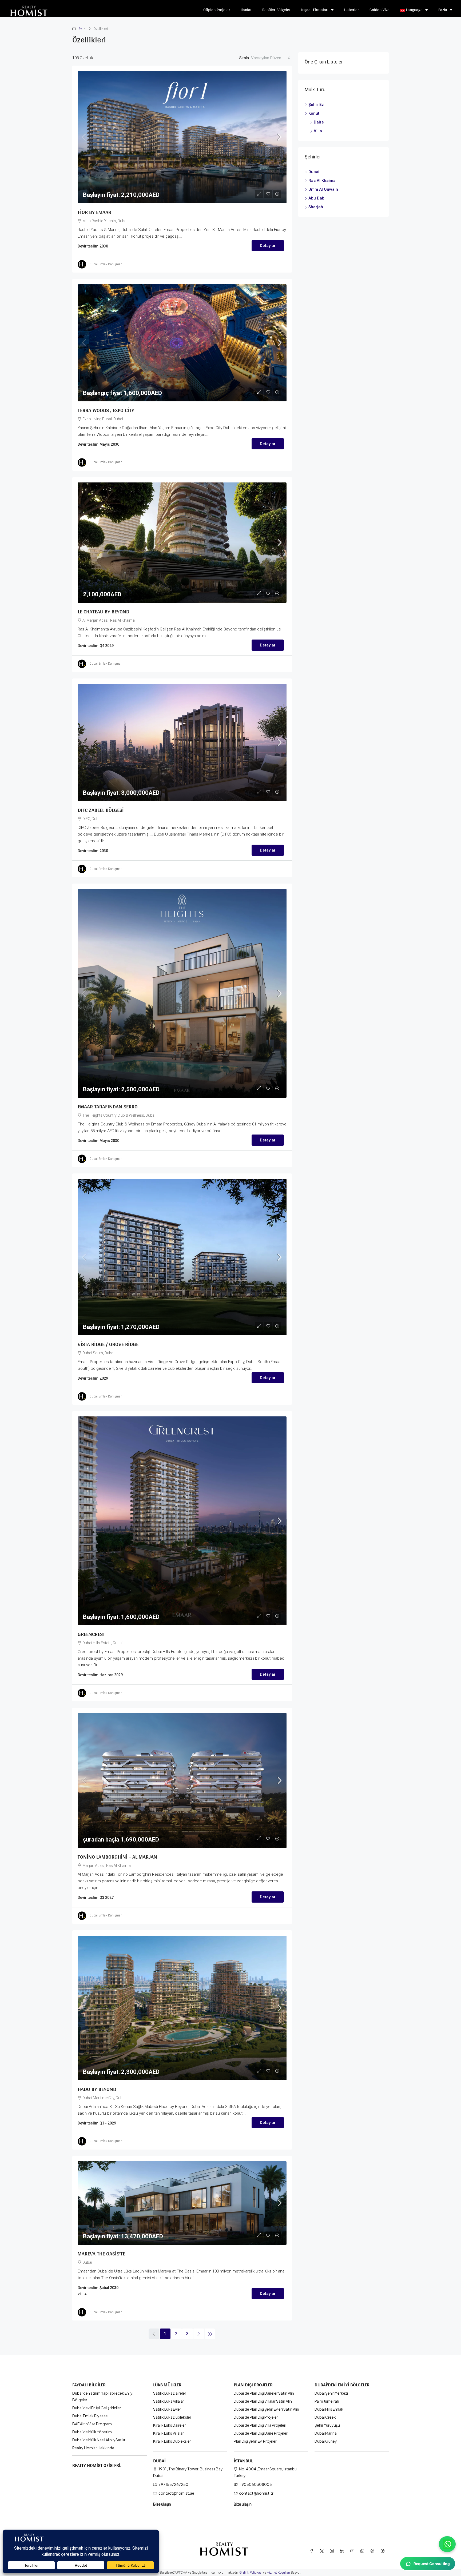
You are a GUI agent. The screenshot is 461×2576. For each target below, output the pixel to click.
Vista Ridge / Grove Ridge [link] (108, 1344)
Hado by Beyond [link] (97, 2089)
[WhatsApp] (363, 2551)
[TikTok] (373, 2551)
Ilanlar (246, 10)
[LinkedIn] (343, 2551)
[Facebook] (313, 2551)
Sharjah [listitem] (316, 207)
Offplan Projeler (217, 10)
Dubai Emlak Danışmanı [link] (106, 264)
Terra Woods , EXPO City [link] (106, 410)
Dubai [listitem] (314, 172)
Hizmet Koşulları (278, 2573)
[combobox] (271, 58)
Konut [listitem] (314, 113)
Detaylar (268, 246)
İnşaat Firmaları (315, 10)
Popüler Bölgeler (276, 10)
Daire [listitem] (319, 122)
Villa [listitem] (318, 131)
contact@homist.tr (256, 2493)
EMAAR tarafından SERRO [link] (108, 1107)
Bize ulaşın (162, 2504)
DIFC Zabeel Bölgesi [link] (101, 810)
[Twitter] (323, 2551)
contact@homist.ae (176, 2493)
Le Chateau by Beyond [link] (104, 612)
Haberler (351, 10)
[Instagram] (333, 2551)
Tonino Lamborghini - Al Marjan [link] (117, 1857)
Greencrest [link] (91, 1634)
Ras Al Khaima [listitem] (322, 181)
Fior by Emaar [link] (94, 212)
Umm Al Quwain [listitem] (323, 189)
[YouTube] (353, 2551)
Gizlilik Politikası (251, 2573)
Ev (80, 29)
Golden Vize (379, 10)
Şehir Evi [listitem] (316, 105)
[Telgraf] (384, 2551)
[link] (182, 137)
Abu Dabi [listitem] (317, 198)
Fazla (443, 10)
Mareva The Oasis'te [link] (101, 2254)
